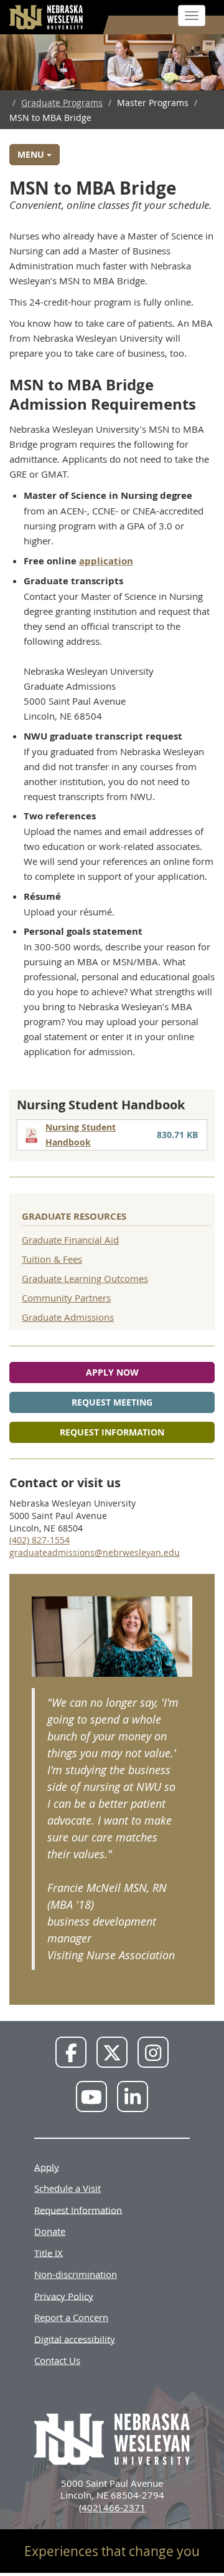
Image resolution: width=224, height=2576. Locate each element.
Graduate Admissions (68, 1317)
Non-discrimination (76, 2274)
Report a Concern (71, 2317)
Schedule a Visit (68, 2188)
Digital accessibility (75, 2338)
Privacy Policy (64, 2295)
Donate (50, 2231)
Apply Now (112, 1372)
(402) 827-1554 (40, 1540)
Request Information (112, 1432)
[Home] (47, 17)
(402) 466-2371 (112, 2507)
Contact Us (57, 2360)
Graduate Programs (62, 103)
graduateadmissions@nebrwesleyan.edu (95, 1552)
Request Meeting (112, 1402)
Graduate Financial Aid (70, 1240)
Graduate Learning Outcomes (85, 1278)
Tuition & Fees (52, 1259)
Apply (47, 2166)
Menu (32, 154)
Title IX (49, 2252)
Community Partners (66, 1298)
